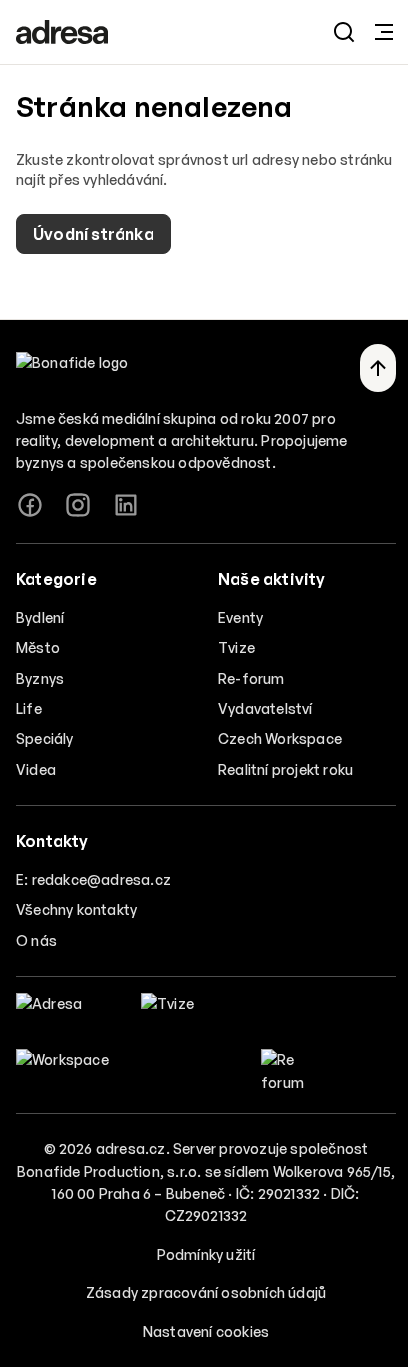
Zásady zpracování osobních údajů (206, 1292)
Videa (36, 769)
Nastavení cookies (206, 1331)
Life (29, 708)
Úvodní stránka (93, 234)
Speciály (45, 738)
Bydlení (40, 617)
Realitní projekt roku (285, 769)
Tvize (236, 647)
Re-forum (251, 678)
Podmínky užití (206, 1254)
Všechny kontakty (76, 909)
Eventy (240, 617)
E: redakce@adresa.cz (93, 879)
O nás (36, 940)
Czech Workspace (280, 738)
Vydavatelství (265, 708)
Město (38, 647)
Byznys (40, 678)
